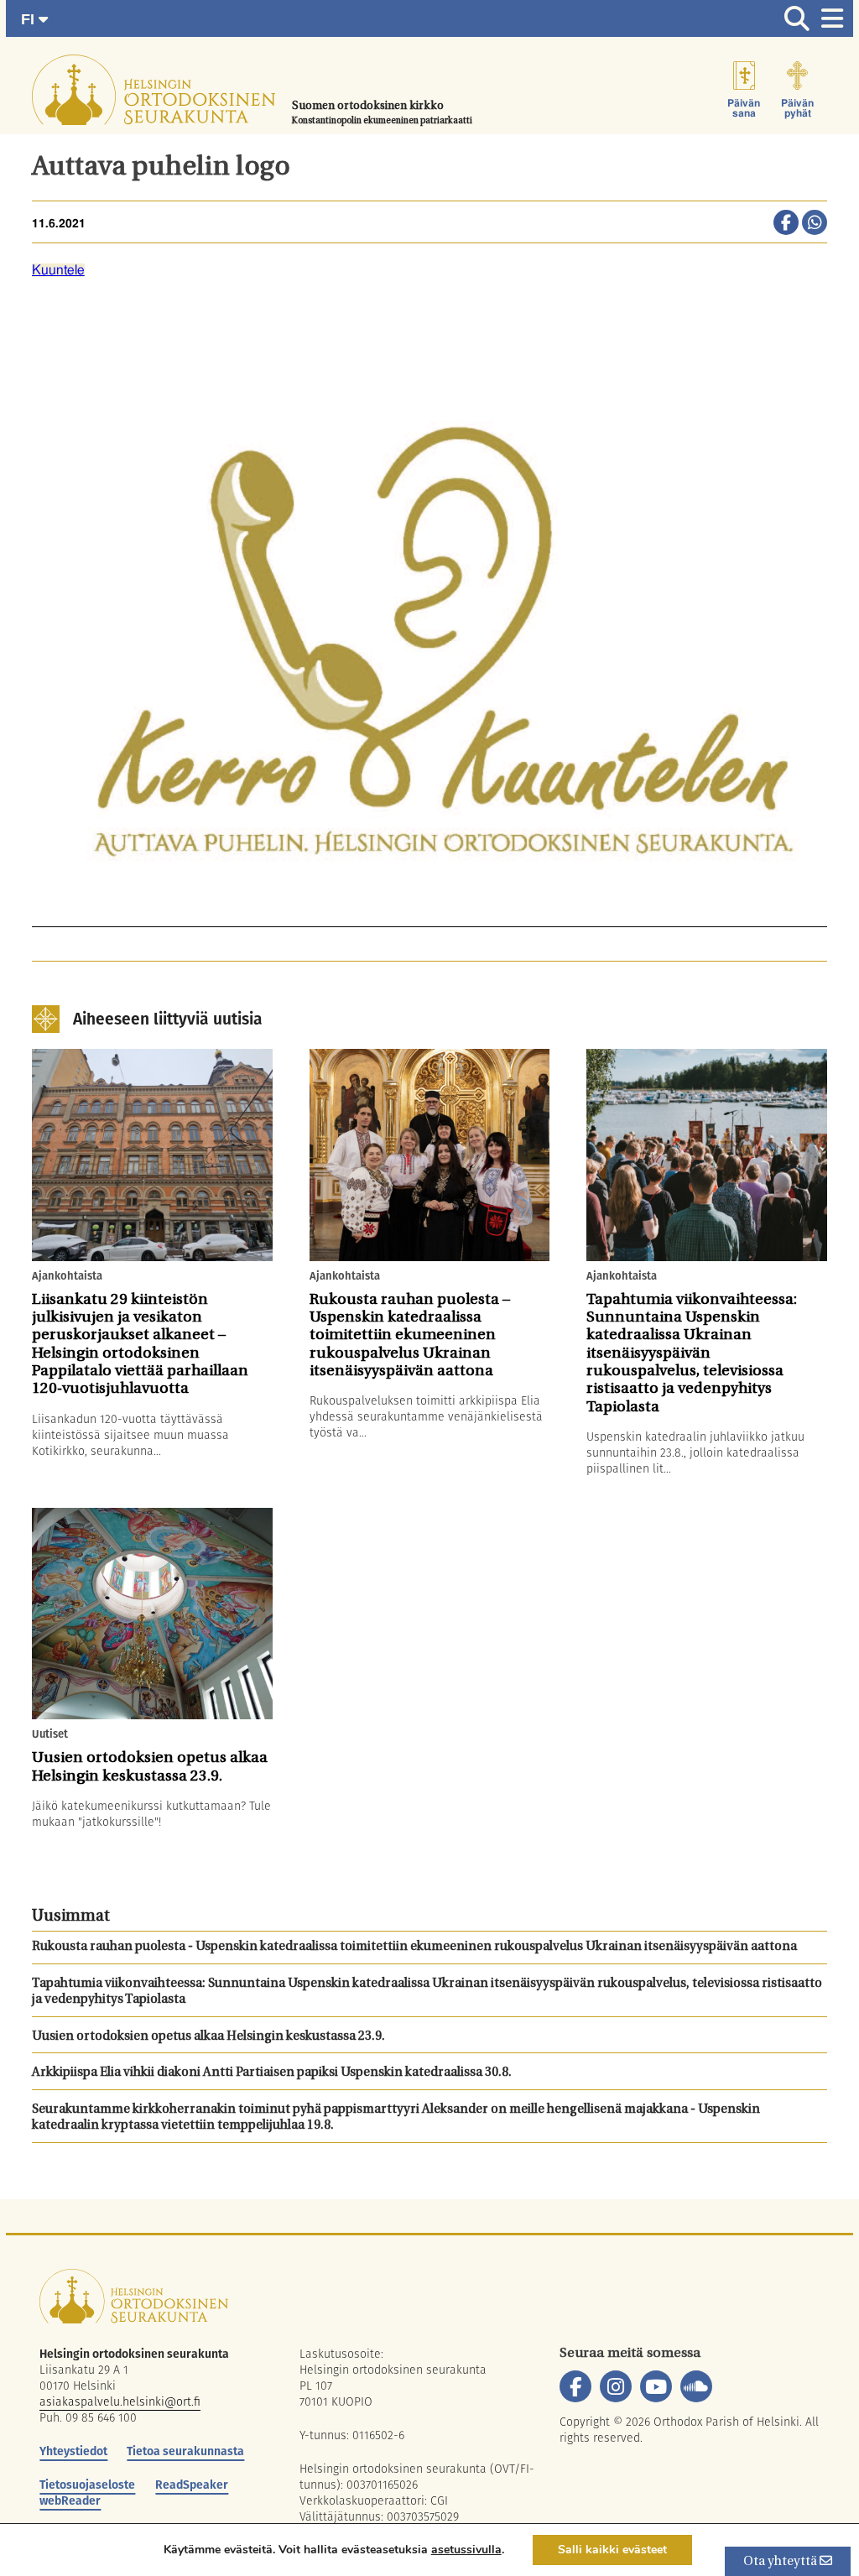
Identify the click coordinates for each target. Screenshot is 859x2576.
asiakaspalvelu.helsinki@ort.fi (120, 2401)
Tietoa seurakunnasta (185, 2451)
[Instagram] (616, 2386)
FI (30, 19)
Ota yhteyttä (781, 2562)
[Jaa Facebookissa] (786, 224)
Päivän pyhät (797, 108)
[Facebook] (575, 2386)
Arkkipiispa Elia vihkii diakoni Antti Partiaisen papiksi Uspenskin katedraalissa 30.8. (272, 2073)
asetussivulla (466, 2550)
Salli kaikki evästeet (612, 2550)
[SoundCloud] (696, 2386)
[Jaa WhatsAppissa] (815, 224)
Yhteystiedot (73, 2451)
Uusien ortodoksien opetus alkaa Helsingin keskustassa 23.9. (208, 2037)
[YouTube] (656, 2386)
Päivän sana (744, 108)
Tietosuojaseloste (87, 2485)
